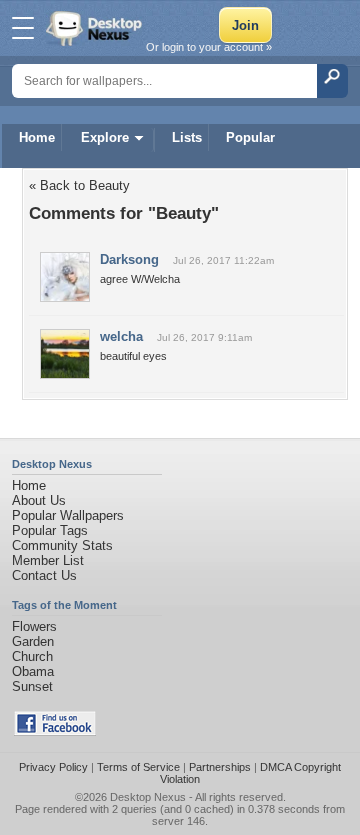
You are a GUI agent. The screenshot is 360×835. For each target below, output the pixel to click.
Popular (250, 137)
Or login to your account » (209, 47)
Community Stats (62, 545)
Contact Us (44, 575)
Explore (105, 137)
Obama (33, 671)
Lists (187, 137)
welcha (121, 336)
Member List (48, 560)
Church (32, 656)
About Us (39, 500)
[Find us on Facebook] (55, 731)
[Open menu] (23, 28)
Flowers (34, 626)
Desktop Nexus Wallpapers (96, 28)
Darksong (129, 259)
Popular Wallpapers (68, 515)
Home (37, 137)
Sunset (32, 686)
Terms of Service (138, 767)
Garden (33, 641)
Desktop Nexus (148, 797)
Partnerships (220, 767)
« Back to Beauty (79, 185)
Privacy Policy (53, 767)
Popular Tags (50, 530)
